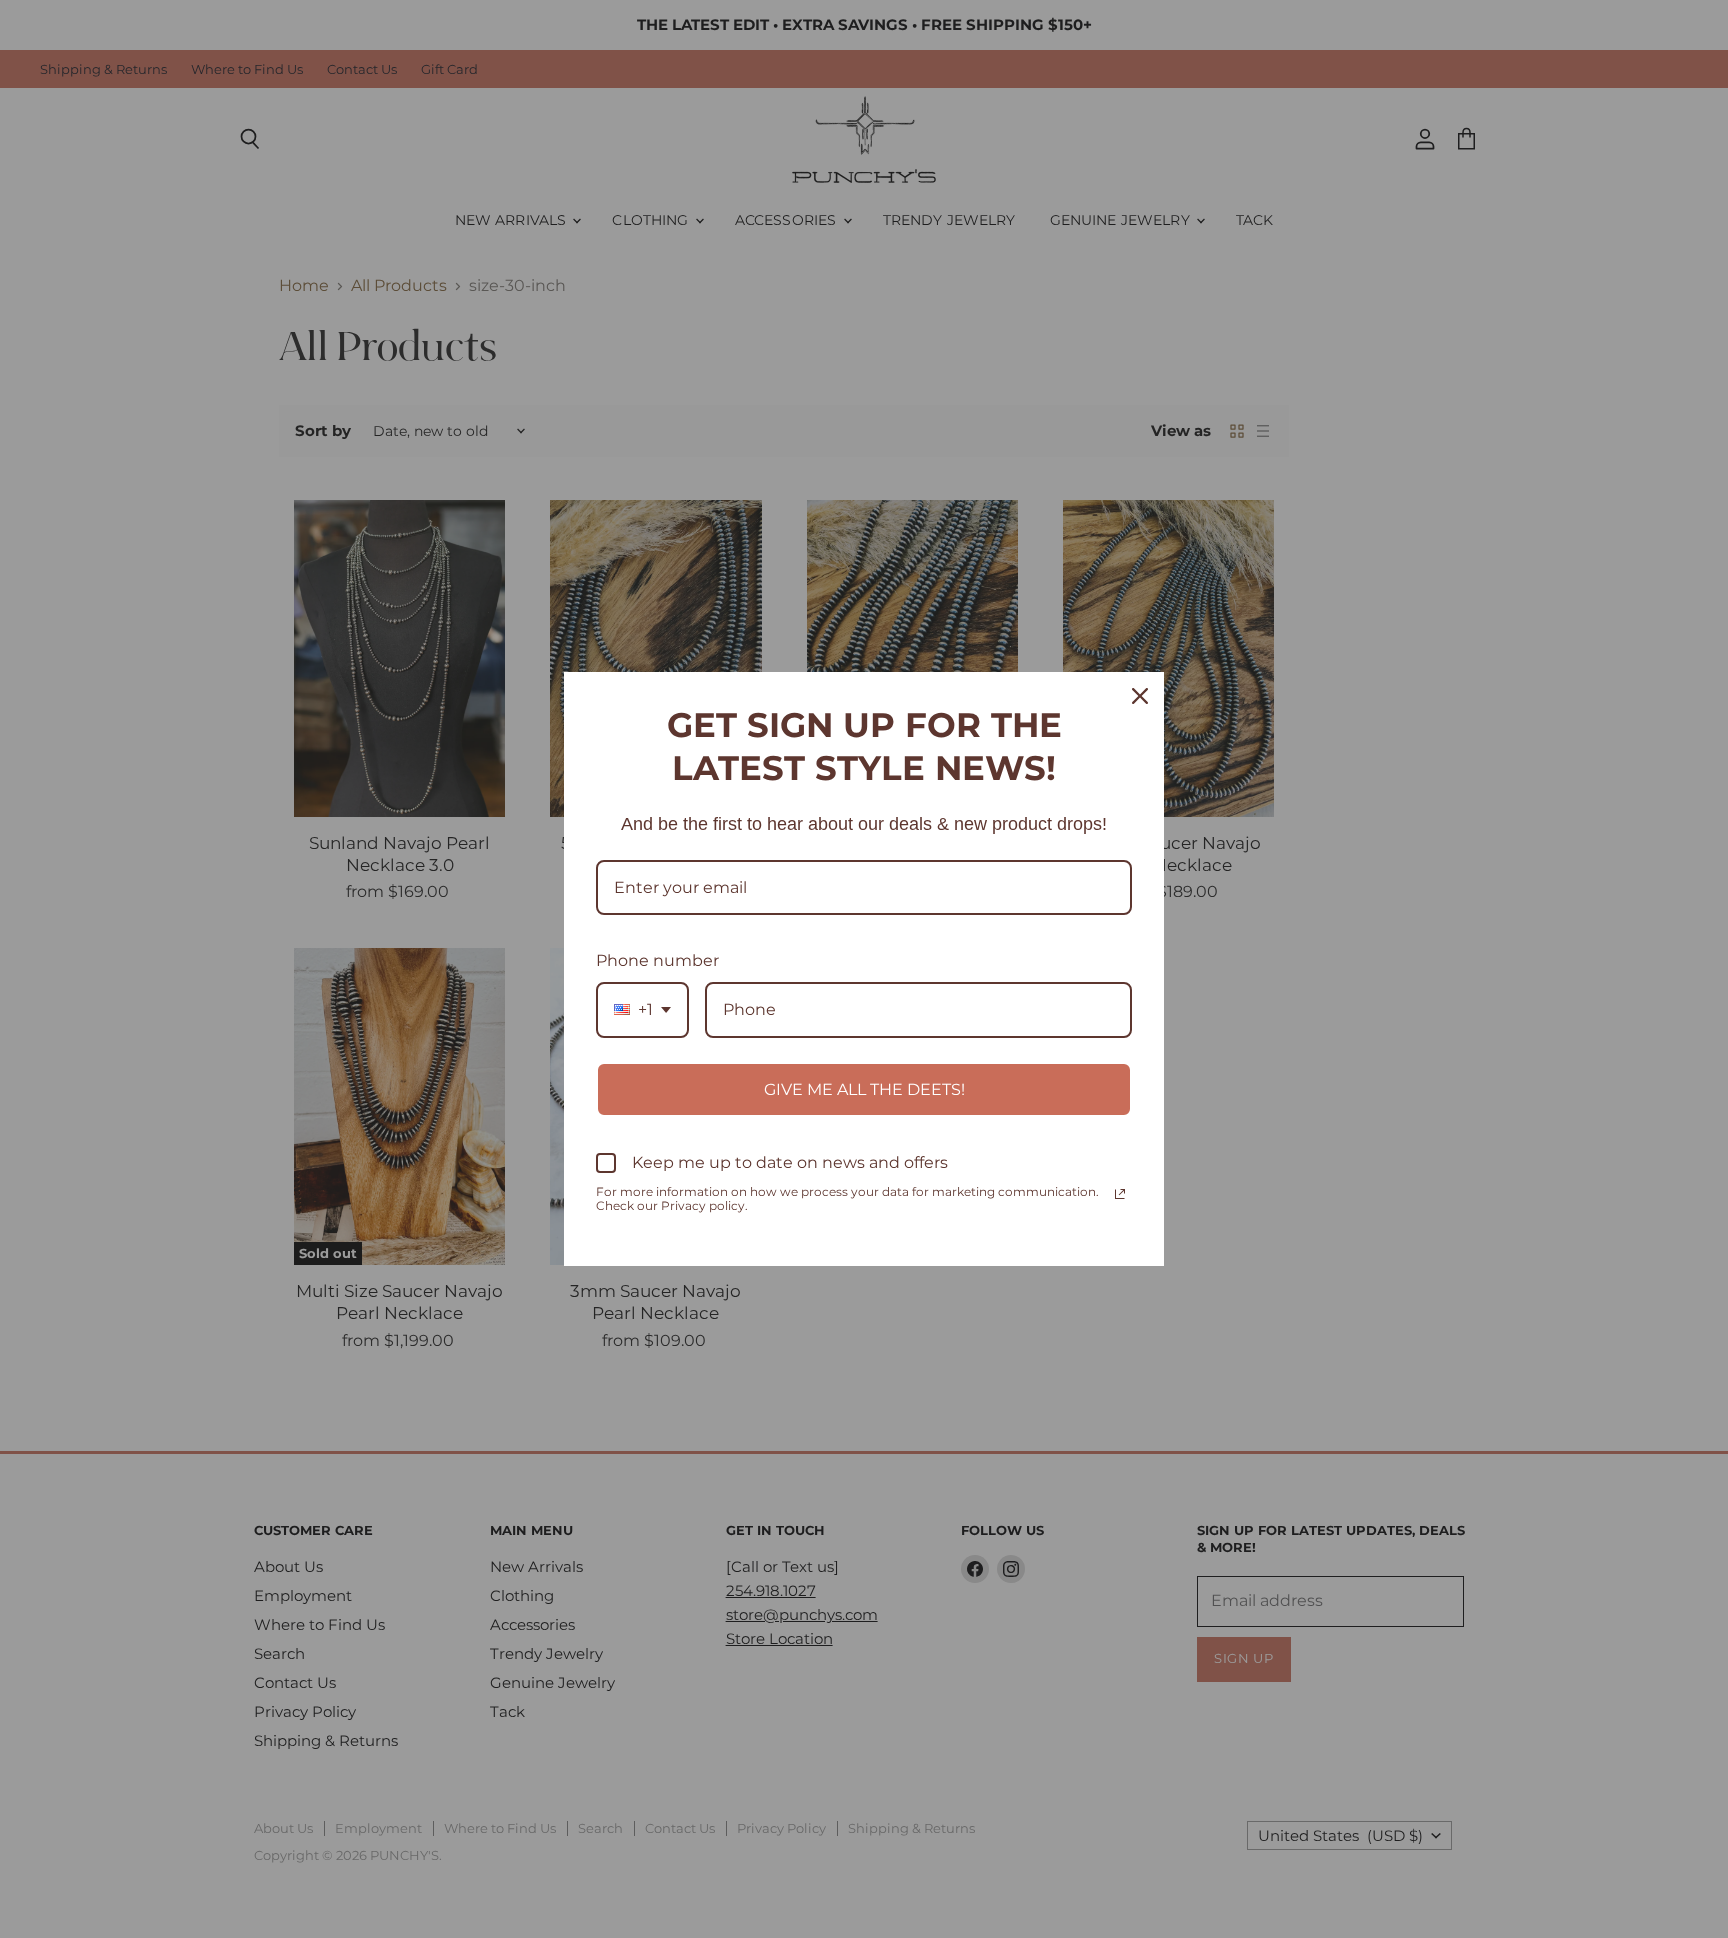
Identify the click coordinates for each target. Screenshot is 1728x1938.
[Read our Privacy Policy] (1120, 1194)
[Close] (1140, 696)
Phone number (657, 960)
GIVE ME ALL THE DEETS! (864, 1089)
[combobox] (642, 1009)
